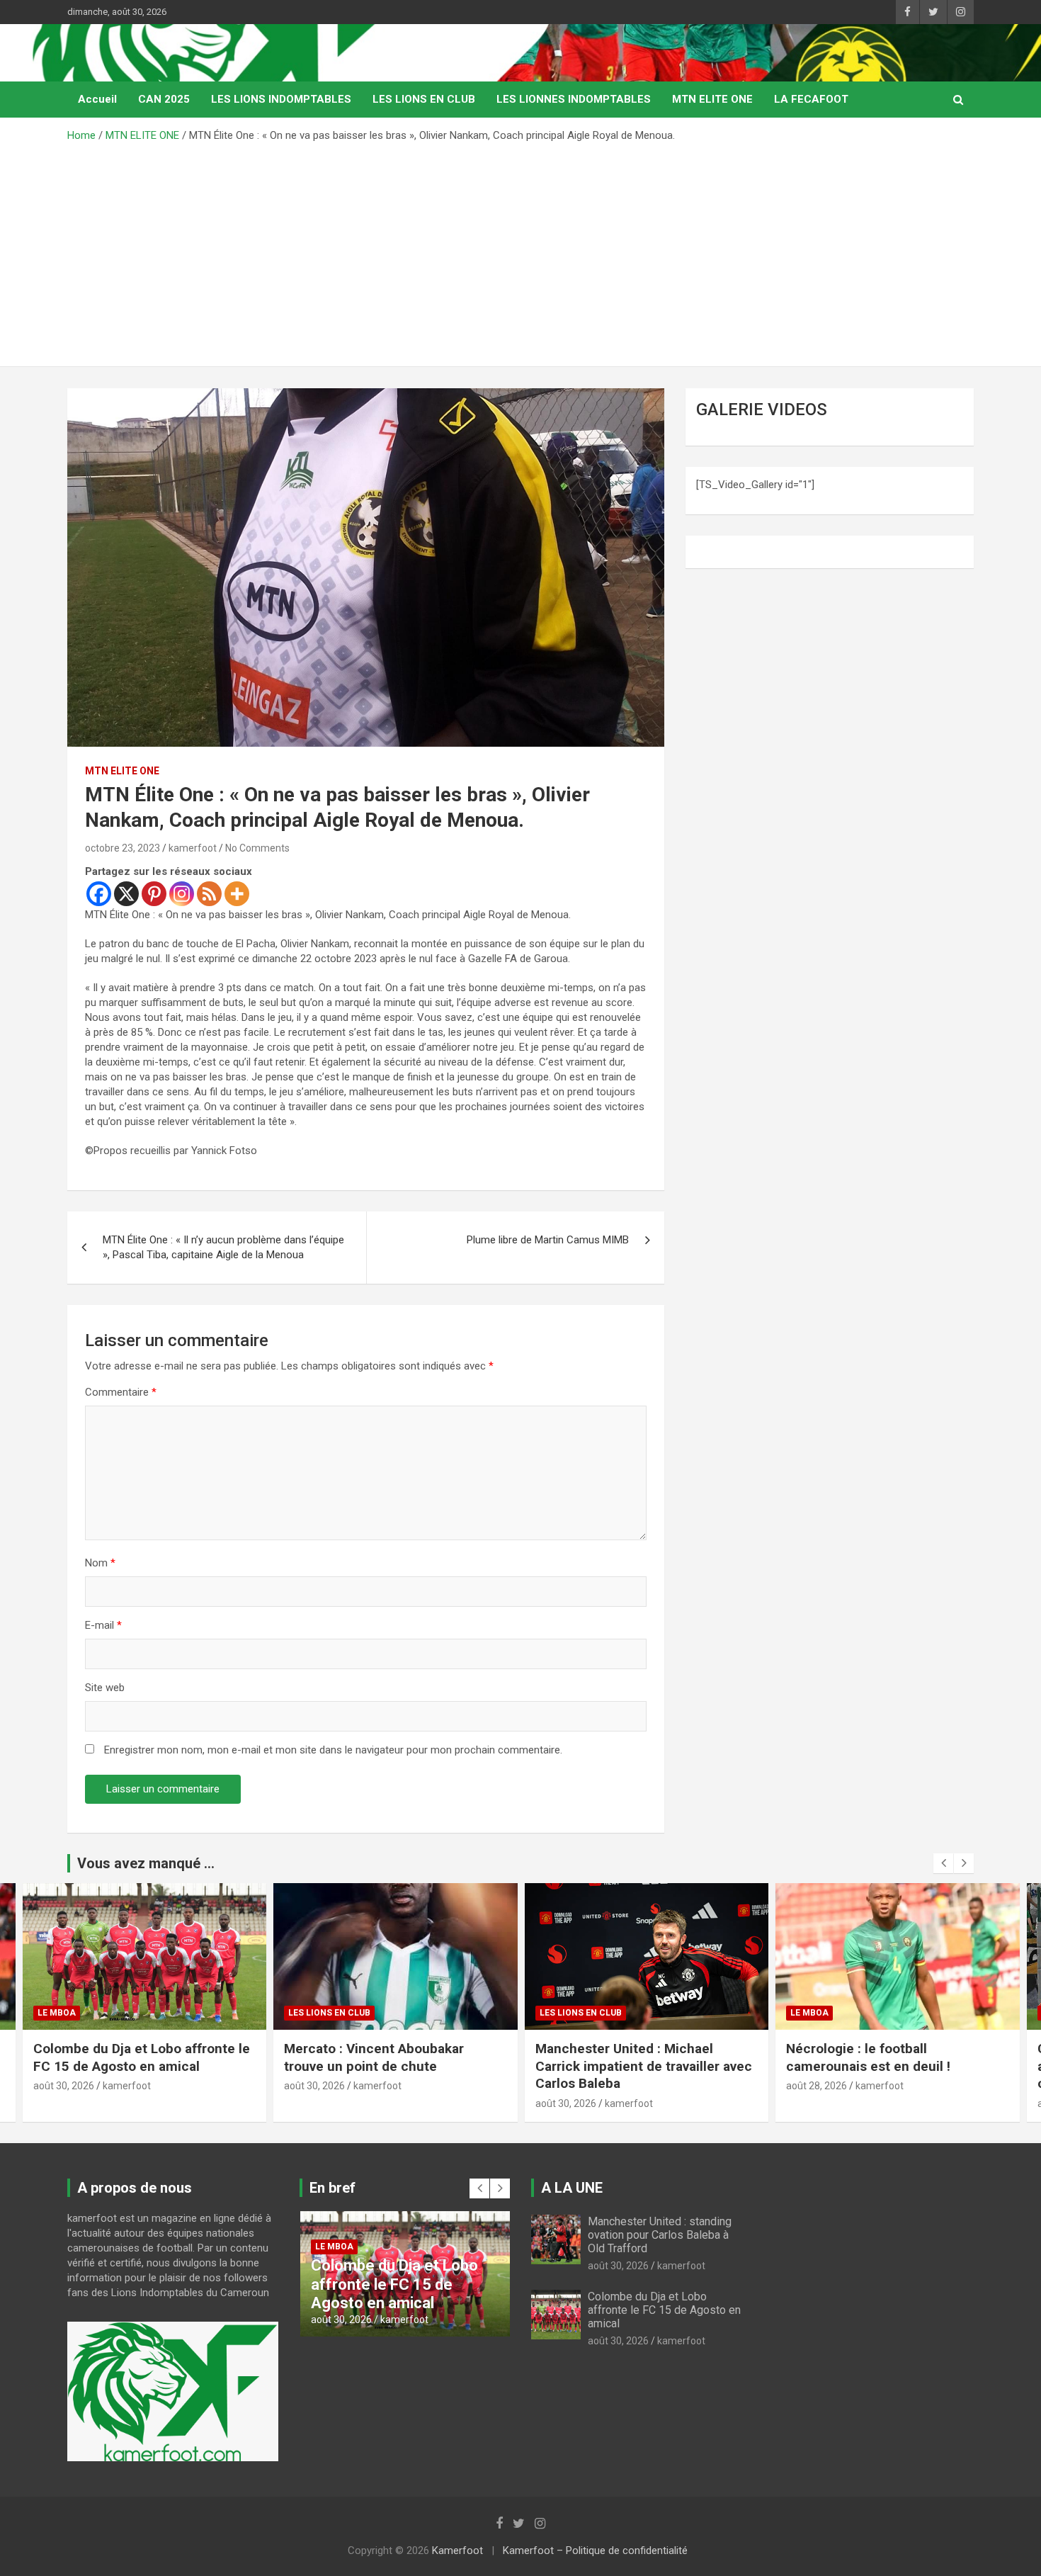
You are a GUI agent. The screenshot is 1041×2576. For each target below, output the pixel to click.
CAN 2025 (164, 99)
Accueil (97, 99)
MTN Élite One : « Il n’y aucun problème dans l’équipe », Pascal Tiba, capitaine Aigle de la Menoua (223, 1247)
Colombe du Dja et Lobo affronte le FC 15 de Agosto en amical (664, 2310)
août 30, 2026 (63, 2086)
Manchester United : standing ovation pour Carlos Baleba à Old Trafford (660, 2235)
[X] (126, 894)
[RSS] (209, 894)
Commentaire (121, 1392)
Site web (105, 1688)
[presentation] (943, 1863)
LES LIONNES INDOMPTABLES (574, 99)
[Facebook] (99, 894)
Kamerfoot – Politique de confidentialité (595, 2550)
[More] (237, 894)
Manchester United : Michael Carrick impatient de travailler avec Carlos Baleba (392, 2066)
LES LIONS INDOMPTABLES (281, 99)
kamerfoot (193, 848)
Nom (100, 1563)
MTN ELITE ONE (712, 99)
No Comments (257, 848)
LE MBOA (558, 2013)
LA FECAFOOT (811, 99)
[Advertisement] (520, 249)
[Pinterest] (154, 894)
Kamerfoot (457, 2550)
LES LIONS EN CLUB (424, 99)
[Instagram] (182, 894)
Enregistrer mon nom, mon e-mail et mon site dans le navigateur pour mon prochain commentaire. (333, 1750)
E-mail (103, 1625)
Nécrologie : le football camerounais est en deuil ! (617, 2057)
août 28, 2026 (565, 2086)
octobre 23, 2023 (123, 848)
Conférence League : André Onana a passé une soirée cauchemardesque (892, 2066)
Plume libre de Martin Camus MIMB (548, 1240)
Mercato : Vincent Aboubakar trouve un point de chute (123, 2057)
